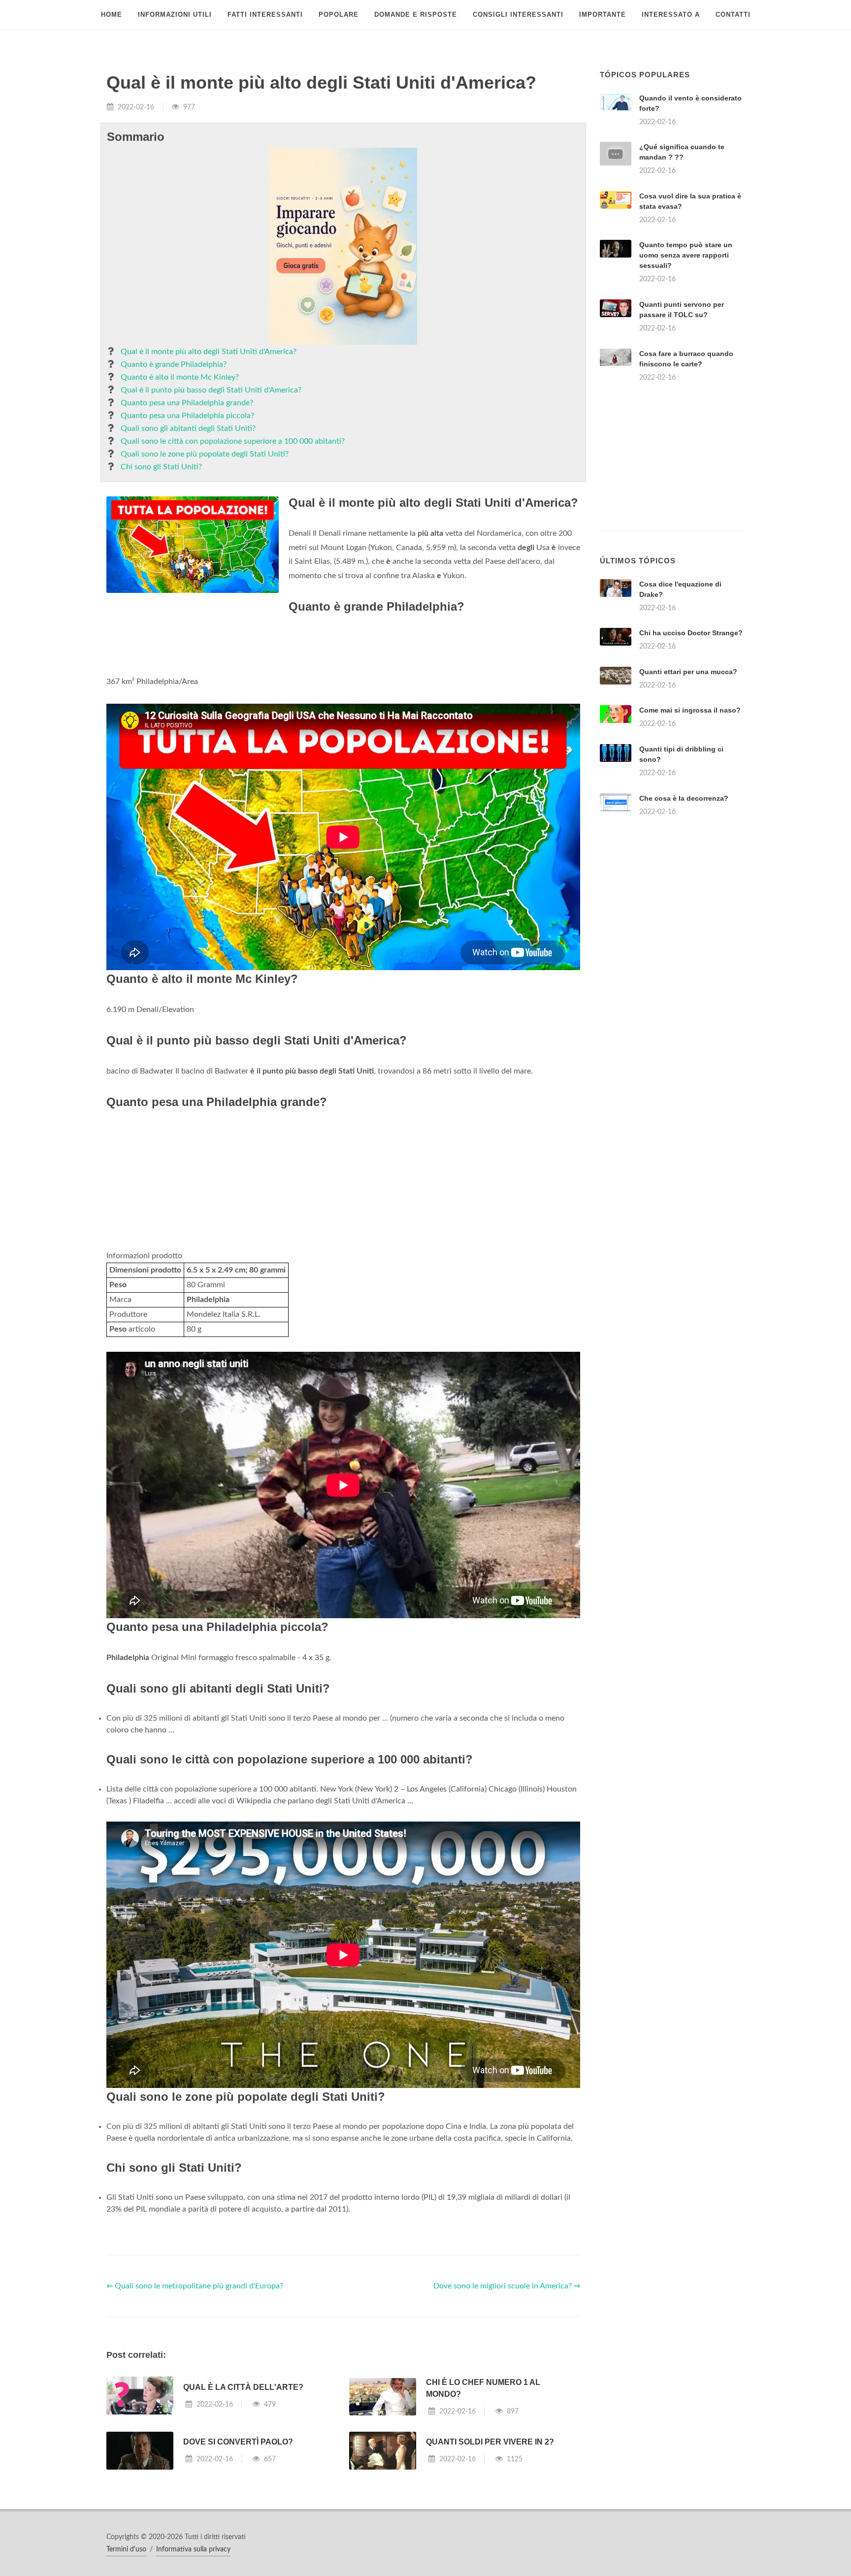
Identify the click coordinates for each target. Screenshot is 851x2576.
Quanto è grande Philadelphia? (174, 364)
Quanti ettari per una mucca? (688, 672)
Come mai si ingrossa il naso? (690, 710)
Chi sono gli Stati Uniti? (161, 467)
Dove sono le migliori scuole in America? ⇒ (507, 2286)
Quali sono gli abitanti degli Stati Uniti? (188, 428)
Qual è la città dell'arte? (243, 2387)
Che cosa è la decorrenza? (684, 798)
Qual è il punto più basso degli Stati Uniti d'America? (211, 390)
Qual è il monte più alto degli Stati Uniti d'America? (209, 352)
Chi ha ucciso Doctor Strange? (691, 633)
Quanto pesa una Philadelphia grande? (187, 403)
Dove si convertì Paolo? (238, 2442)
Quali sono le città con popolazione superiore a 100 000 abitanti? (233, 441)
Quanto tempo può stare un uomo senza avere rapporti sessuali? (686, 255)
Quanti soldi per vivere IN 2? (490, 2442)
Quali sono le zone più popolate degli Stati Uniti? (205, 454)
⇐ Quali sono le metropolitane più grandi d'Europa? (195, 2286)
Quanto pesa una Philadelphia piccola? (187, 416)
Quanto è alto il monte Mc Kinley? (180, 377)
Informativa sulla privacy (193, 2549)
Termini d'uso (126, 2549)
